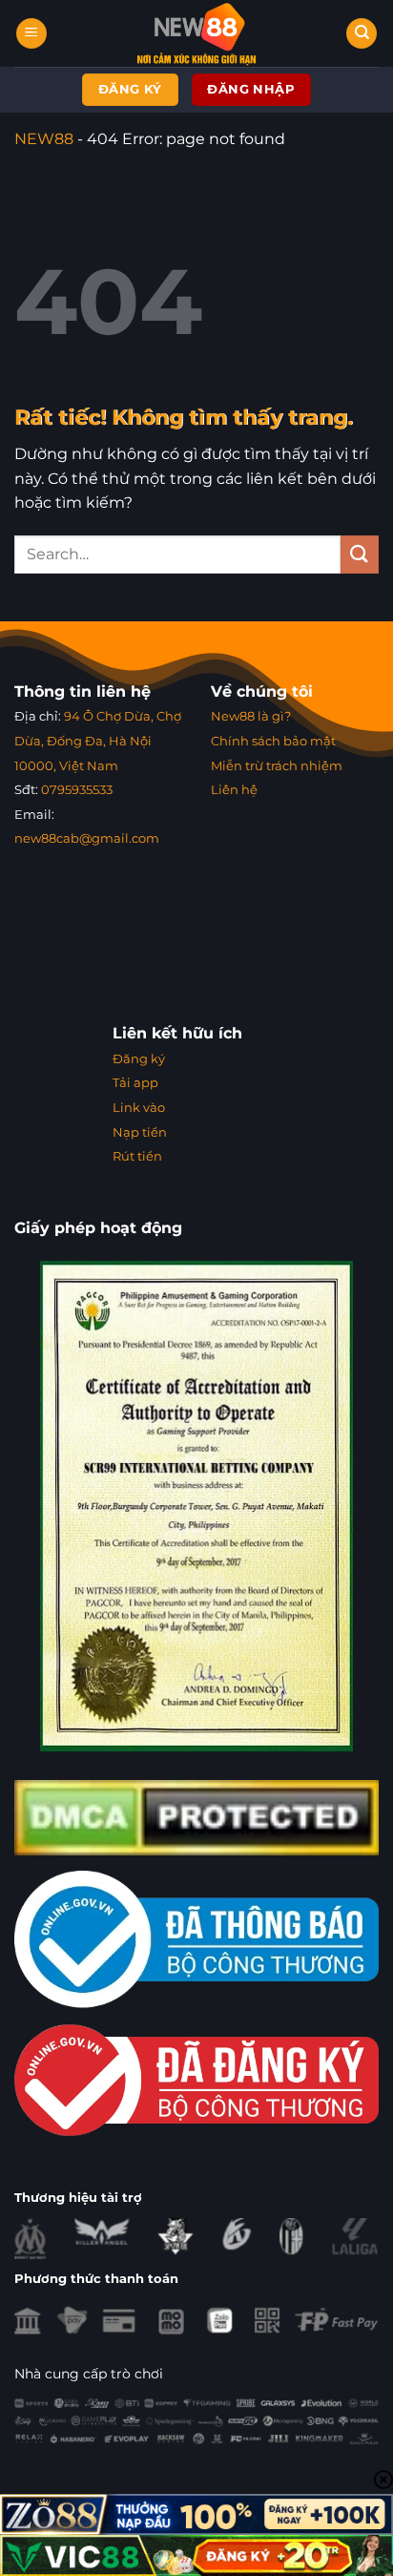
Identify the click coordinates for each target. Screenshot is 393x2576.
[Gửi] (360, 554)
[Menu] (31, 34)
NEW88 (44, 139)
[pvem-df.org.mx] (197, 33)
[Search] (362, 34)
